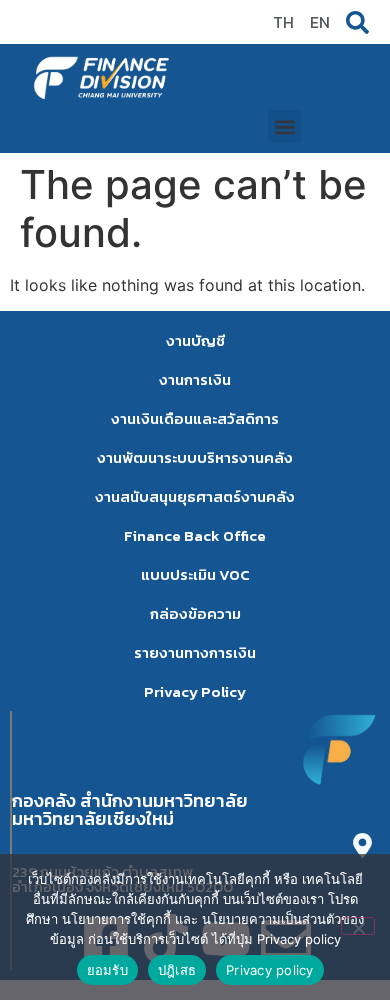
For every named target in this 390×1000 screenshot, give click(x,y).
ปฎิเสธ (177, 970)
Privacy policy (270, 970)
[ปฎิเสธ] (358, 926)
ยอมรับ (107, 970)
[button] (284, 126)
